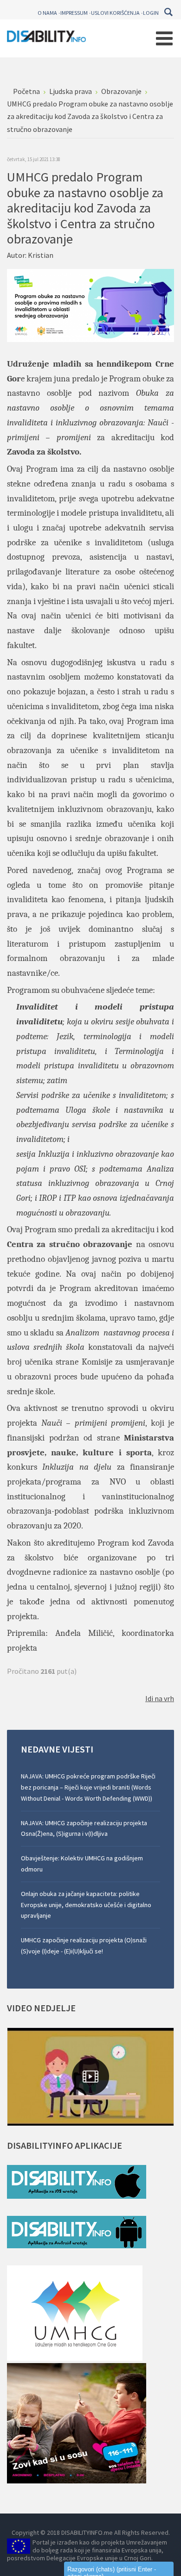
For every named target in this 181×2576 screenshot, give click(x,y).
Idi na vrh (160, 1698)
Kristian (41, 255)
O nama (47, 13)
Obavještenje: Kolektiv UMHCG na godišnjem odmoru (82, 1864)
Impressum (74, 13)
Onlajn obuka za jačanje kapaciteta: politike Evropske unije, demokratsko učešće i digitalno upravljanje (86, 1905)
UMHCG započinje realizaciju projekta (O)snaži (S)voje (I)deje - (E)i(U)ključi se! (84, 1946)
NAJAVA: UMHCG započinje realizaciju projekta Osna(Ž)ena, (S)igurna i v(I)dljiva (84, 1828)
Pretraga (168, 12)
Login (151, 13)
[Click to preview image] (90, 305)
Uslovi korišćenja (115, 13)
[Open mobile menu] (164, 38)
